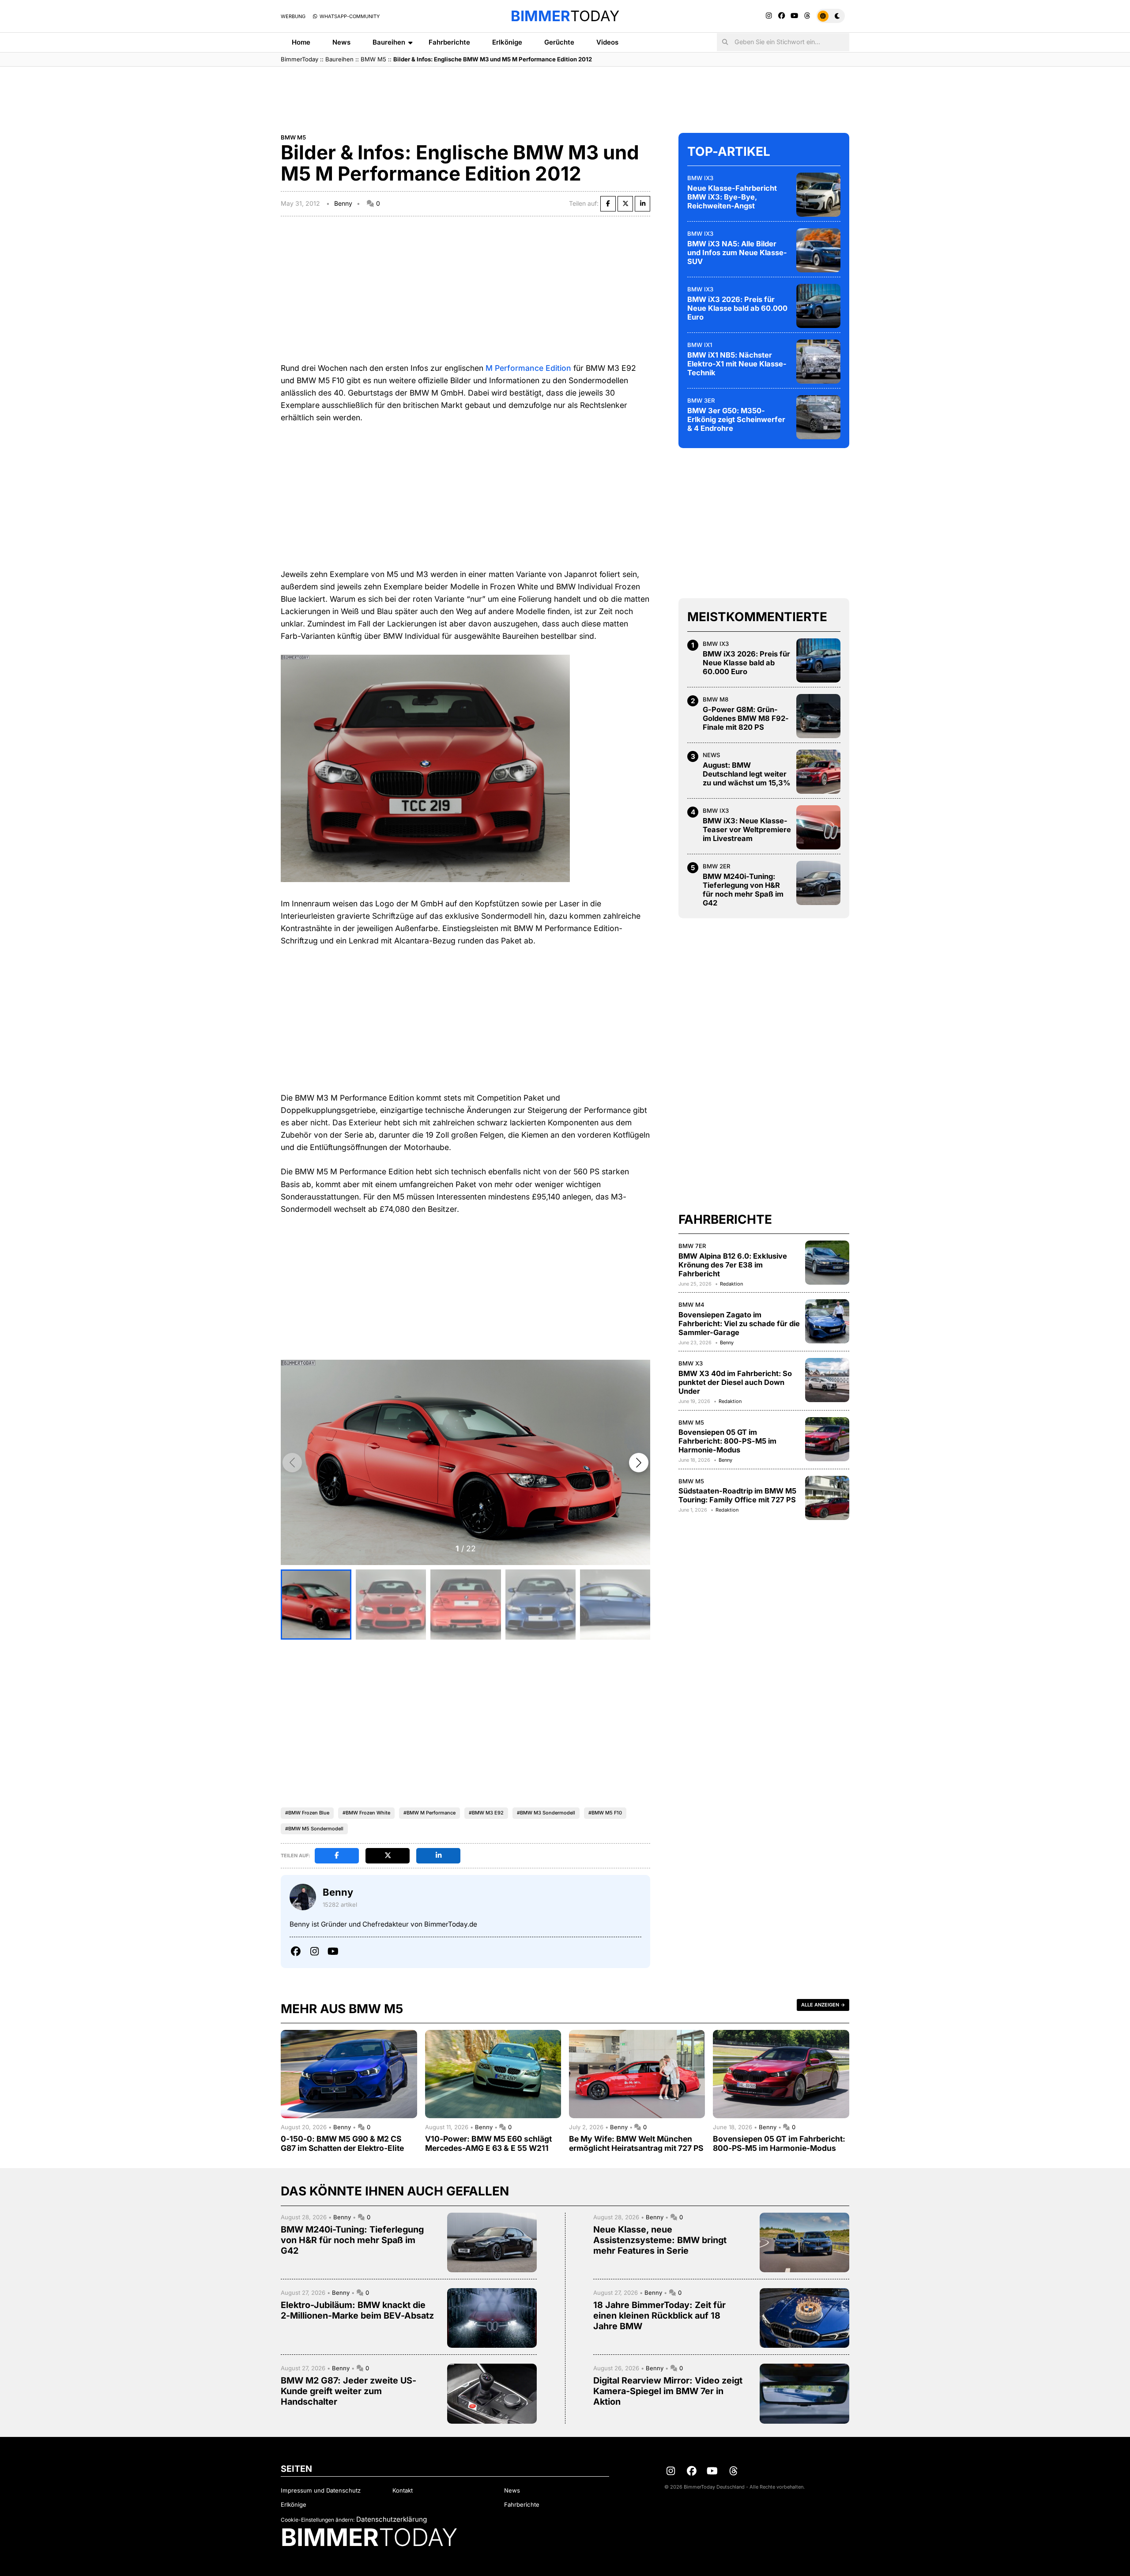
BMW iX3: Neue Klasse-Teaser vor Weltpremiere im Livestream (747, 830)
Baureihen (389, 42)
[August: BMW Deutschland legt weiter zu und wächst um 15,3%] (818, 772)
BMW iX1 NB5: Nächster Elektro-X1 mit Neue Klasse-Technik (737, 364)
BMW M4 (691, 1305)
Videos (607, 42)
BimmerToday (299, 59)
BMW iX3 (700, 178)
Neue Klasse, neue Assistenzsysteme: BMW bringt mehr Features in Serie (660, 2240)
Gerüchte (559, 42)
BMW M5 (373, 59)
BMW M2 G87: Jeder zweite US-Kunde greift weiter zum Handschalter (348, 2391)
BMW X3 (691, 1363)
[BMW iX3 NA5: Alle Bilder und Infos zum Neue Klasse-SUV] (818, 250)
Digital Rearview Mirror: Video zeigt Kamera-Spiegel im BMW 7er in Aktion (668, 2391)
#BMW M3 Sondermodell (546, 1813)
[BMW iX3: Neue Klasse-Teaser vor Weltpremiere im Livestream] (818, 827)
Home (301, 42)
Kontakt (403, 2490)
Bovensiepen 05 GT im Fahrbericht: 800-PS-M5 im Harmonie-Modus (727, 1441)
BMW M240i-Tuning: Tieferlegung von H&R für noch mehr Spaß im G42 (743, 890)
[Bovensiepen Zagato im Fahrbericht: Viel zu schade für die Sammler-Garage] (827, 1321)
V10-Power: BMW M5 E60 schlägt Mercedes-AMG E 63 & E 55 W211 (488, 2143)
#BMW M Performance (429, 1813)
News (341, 42)
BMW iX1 (700, 345)
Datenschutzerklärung (392, 2519)
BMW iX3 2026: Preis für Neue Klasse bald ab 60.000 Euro (737, 308)
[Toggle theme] (831, 16)
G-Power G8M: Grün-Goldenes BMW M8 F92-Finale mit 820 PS (746, 718)
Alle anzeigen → (823, 2005)
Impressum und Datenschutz (321, 2490)
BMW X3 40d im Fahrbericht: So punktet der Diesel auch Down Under (735, 1382)
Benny (343, 203)
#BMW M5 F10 (605, 1813)
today (565, 16)
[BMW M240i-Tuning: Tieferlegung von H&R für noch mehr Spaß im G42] (818, 883)
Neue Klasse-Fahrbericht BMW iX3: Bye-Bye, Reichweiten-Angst (732, 197)
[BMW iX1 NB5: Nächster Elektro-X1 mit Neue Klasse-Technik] (818, 362)
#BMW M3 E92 (486, 1813)
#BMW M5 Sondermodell (314, 1829)
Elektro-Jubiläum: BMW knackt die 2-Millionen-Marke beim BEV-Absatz (357, 2310)
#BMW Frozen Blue (307, 1813)
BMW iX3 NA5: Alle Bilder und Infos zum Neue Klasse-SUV (737, 253)
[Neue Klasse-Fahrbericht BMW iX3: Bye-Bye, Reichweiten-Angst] (818, 195)
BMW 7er (692, 1246)
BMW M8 (716, 699)
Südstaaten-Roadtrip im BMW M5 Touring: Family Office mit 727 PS (737, 1495)
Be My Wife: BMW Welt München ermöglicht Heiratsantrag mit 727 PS (636, 2143)
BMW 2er (717, 866)
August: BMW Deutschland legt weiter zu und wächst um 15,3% (747, 774)
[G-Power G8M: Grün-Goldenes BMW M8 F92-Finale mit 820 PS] (818, 716)
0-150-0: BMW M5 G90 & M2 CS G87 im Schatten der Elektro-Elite (342, 2143)
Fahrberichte (449, 42)
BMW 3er (701, 400)
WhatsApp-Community (349, 16)
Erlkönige (507, 42)
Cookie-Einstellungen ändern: (318, 2520)
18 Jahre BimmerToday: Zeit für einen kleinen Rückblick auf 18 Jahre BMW (659, 2316)
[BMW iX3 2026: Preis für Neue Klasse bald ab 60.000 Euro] (818, 306)
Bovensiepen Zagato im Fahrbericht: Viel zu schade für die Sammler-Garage (739, 1324)
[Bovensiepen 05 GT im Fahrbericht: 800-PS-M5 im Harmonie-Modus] (827, 1439)
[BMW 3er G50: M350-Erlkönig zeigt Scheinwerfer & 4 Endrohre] (818, 417)
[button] (639, 1463)
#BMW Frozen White (366, 1813)
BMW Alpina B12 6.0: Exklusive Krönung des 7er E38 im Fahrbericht (733, 1265)
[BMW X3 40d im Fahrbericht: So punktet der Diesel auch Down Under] (827, 1380)
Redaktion (731, 1284)
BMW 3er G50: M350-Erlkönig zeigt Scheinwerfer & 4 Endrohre (736, 419)
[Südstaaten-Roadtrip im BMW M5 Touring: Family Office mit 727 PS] (827, 1498)
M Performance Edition (528, 368)
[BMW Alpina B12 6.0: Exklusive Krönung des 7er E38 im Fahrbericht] (827, 1263)
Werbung (293, 16)
